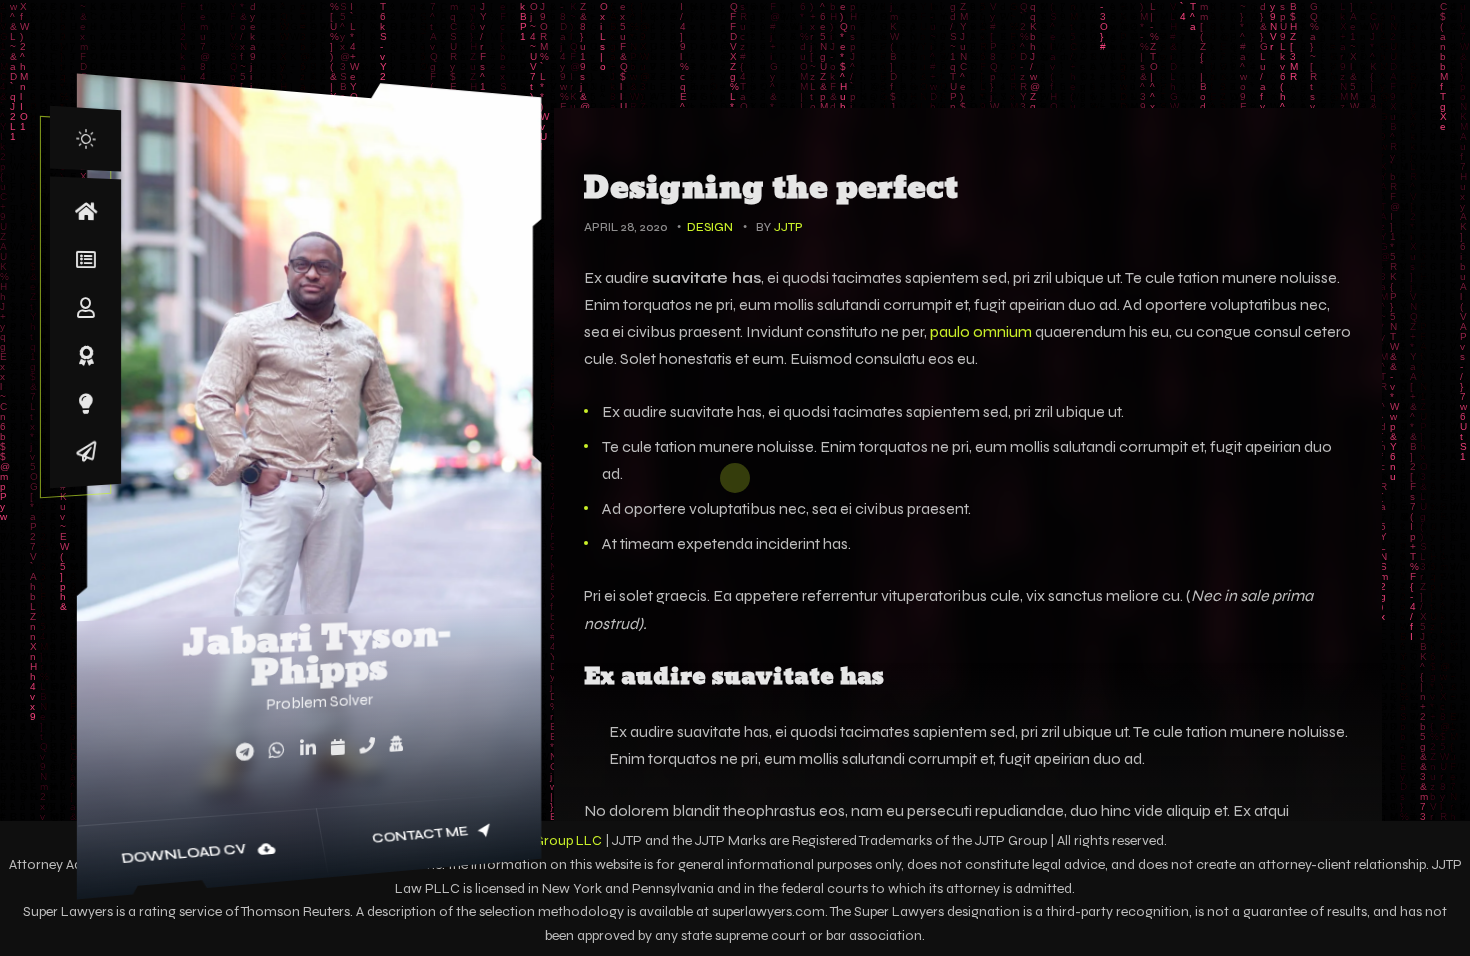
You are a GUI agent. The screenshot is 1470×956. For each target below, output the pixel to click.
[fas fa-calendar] (338, 747)
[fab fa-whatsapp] (277, 750)
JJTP (788, 227)
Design (710, 227)
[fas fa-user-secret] (396, 743)
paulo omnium (981, 331)
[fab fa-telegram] (244, 752)
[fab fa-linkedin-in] (308, 748)
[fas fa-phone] (367, 745)
